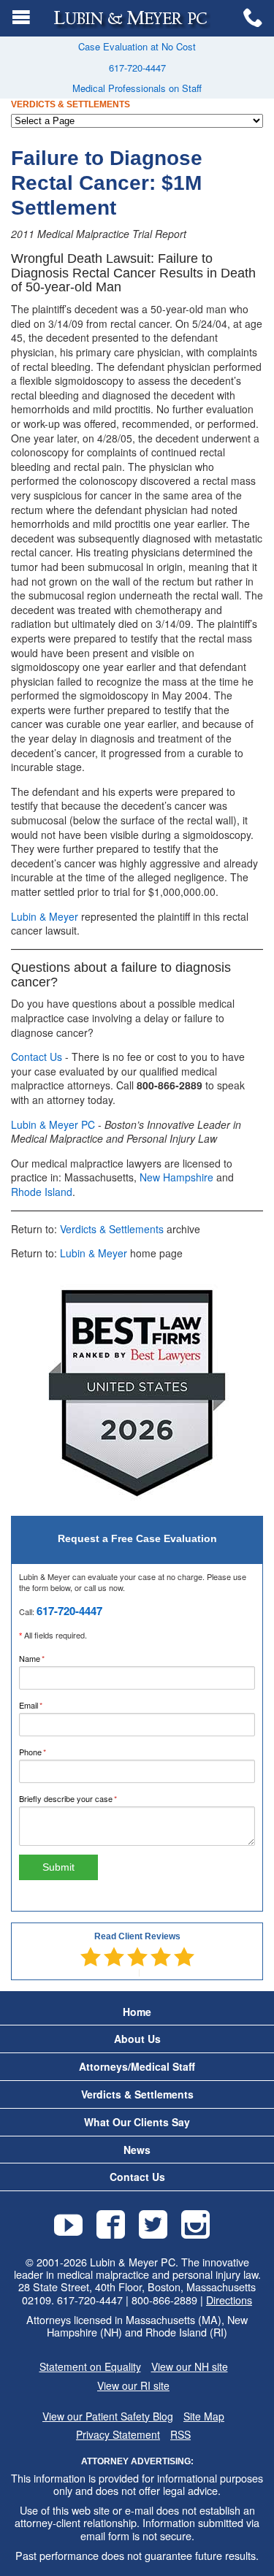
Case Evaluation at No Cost (137, 46)
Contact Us (37, 1057)
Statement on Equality (90, 2367)
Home (137, 2012)
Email (46, 1705)
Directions (229, 2300)
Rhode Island (42, 1192)
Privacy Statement (118, 2435)
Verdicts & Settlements (112, 1229)
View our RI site (133, 2386)
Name (47, 1658)
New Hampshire (176, 1177)
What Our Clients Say (137, 2122)
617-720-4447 (137, 68)
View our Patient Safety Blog (108, 2416)
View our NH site (190, 2367)
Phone (48, 1752)
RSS (180, 2435)
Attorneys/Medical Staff (137, 2067)
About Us (137, 2039)
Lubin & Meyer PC (53, 1124)
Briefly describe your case (83, 1798)
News (137, 2150)
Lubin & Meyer (45, 916)
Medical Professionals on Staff (137, 88)
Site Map (204, 2416)
